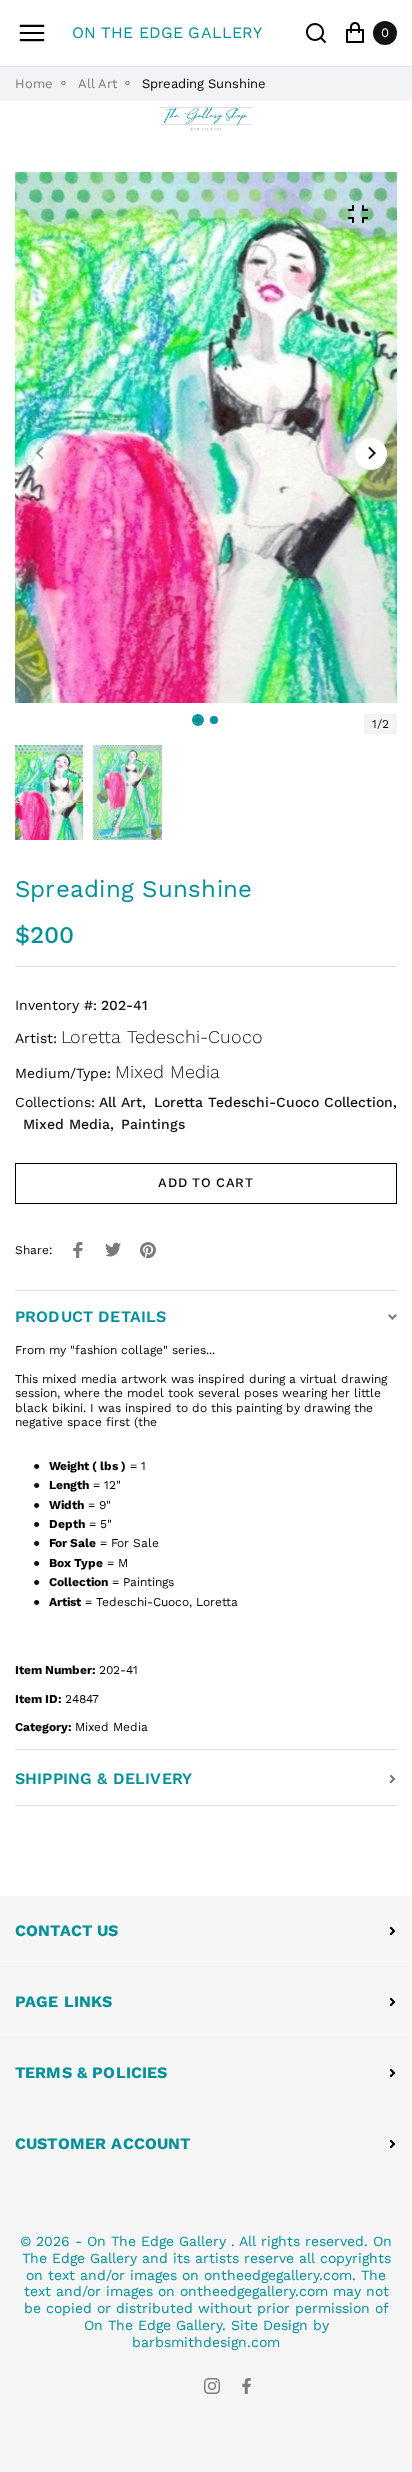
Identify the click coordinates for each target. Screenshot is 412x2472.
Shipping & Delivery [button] (103, 1778)
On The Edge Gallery (156, 2241)
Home (34, 83)
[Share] (78, 1250)
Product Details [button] (90, 1316)
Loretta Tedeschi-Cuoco (162, 1036)
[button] (214, 720)
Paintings (153, 1124)
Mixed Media (167, 1071)
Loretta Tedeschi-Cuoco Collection (273, 1102)
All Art (97, 83)
